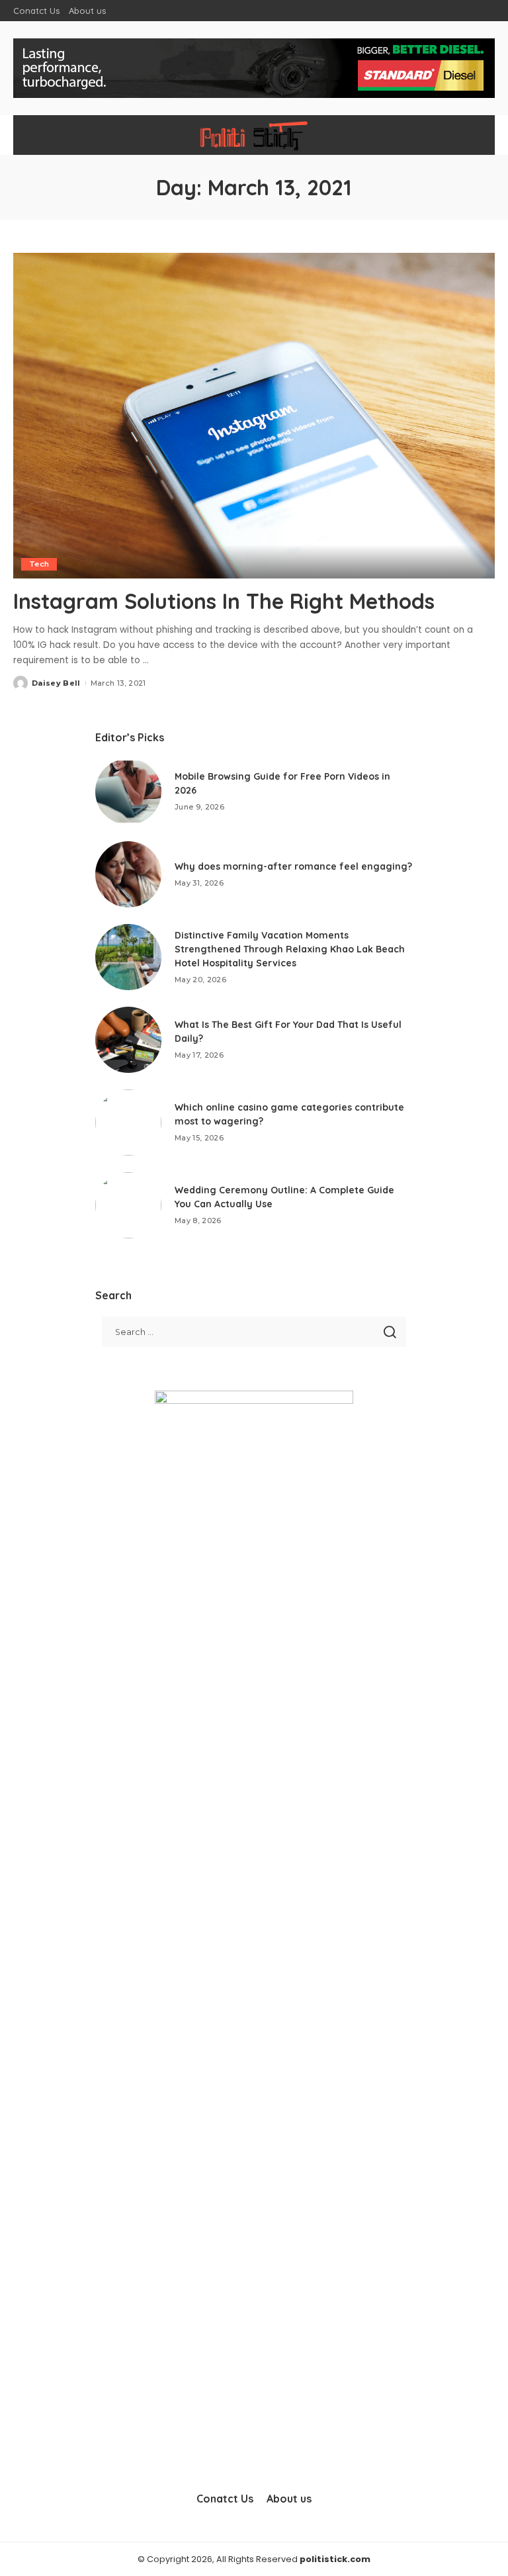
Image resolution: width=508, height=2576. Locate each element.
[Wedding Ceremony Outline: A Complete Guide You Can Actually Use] (128, 1205)
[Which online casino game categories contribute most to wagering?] (128, 1123)
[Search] (474, 135)
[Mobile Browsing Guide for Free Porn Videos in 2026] (128, 792)
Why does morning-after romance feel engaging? (293, 866)
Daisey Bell (56, 683)
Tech (39, 564)
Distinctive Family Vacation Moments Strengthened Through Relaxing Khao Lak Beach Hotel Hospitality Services (290, 949)
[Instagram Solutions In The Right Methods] (254, 416)
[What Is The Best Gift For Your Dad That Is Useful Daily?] (128, 1040)
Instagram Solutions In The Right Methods (224, 601)
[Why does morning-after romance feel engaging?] (128, 874)
